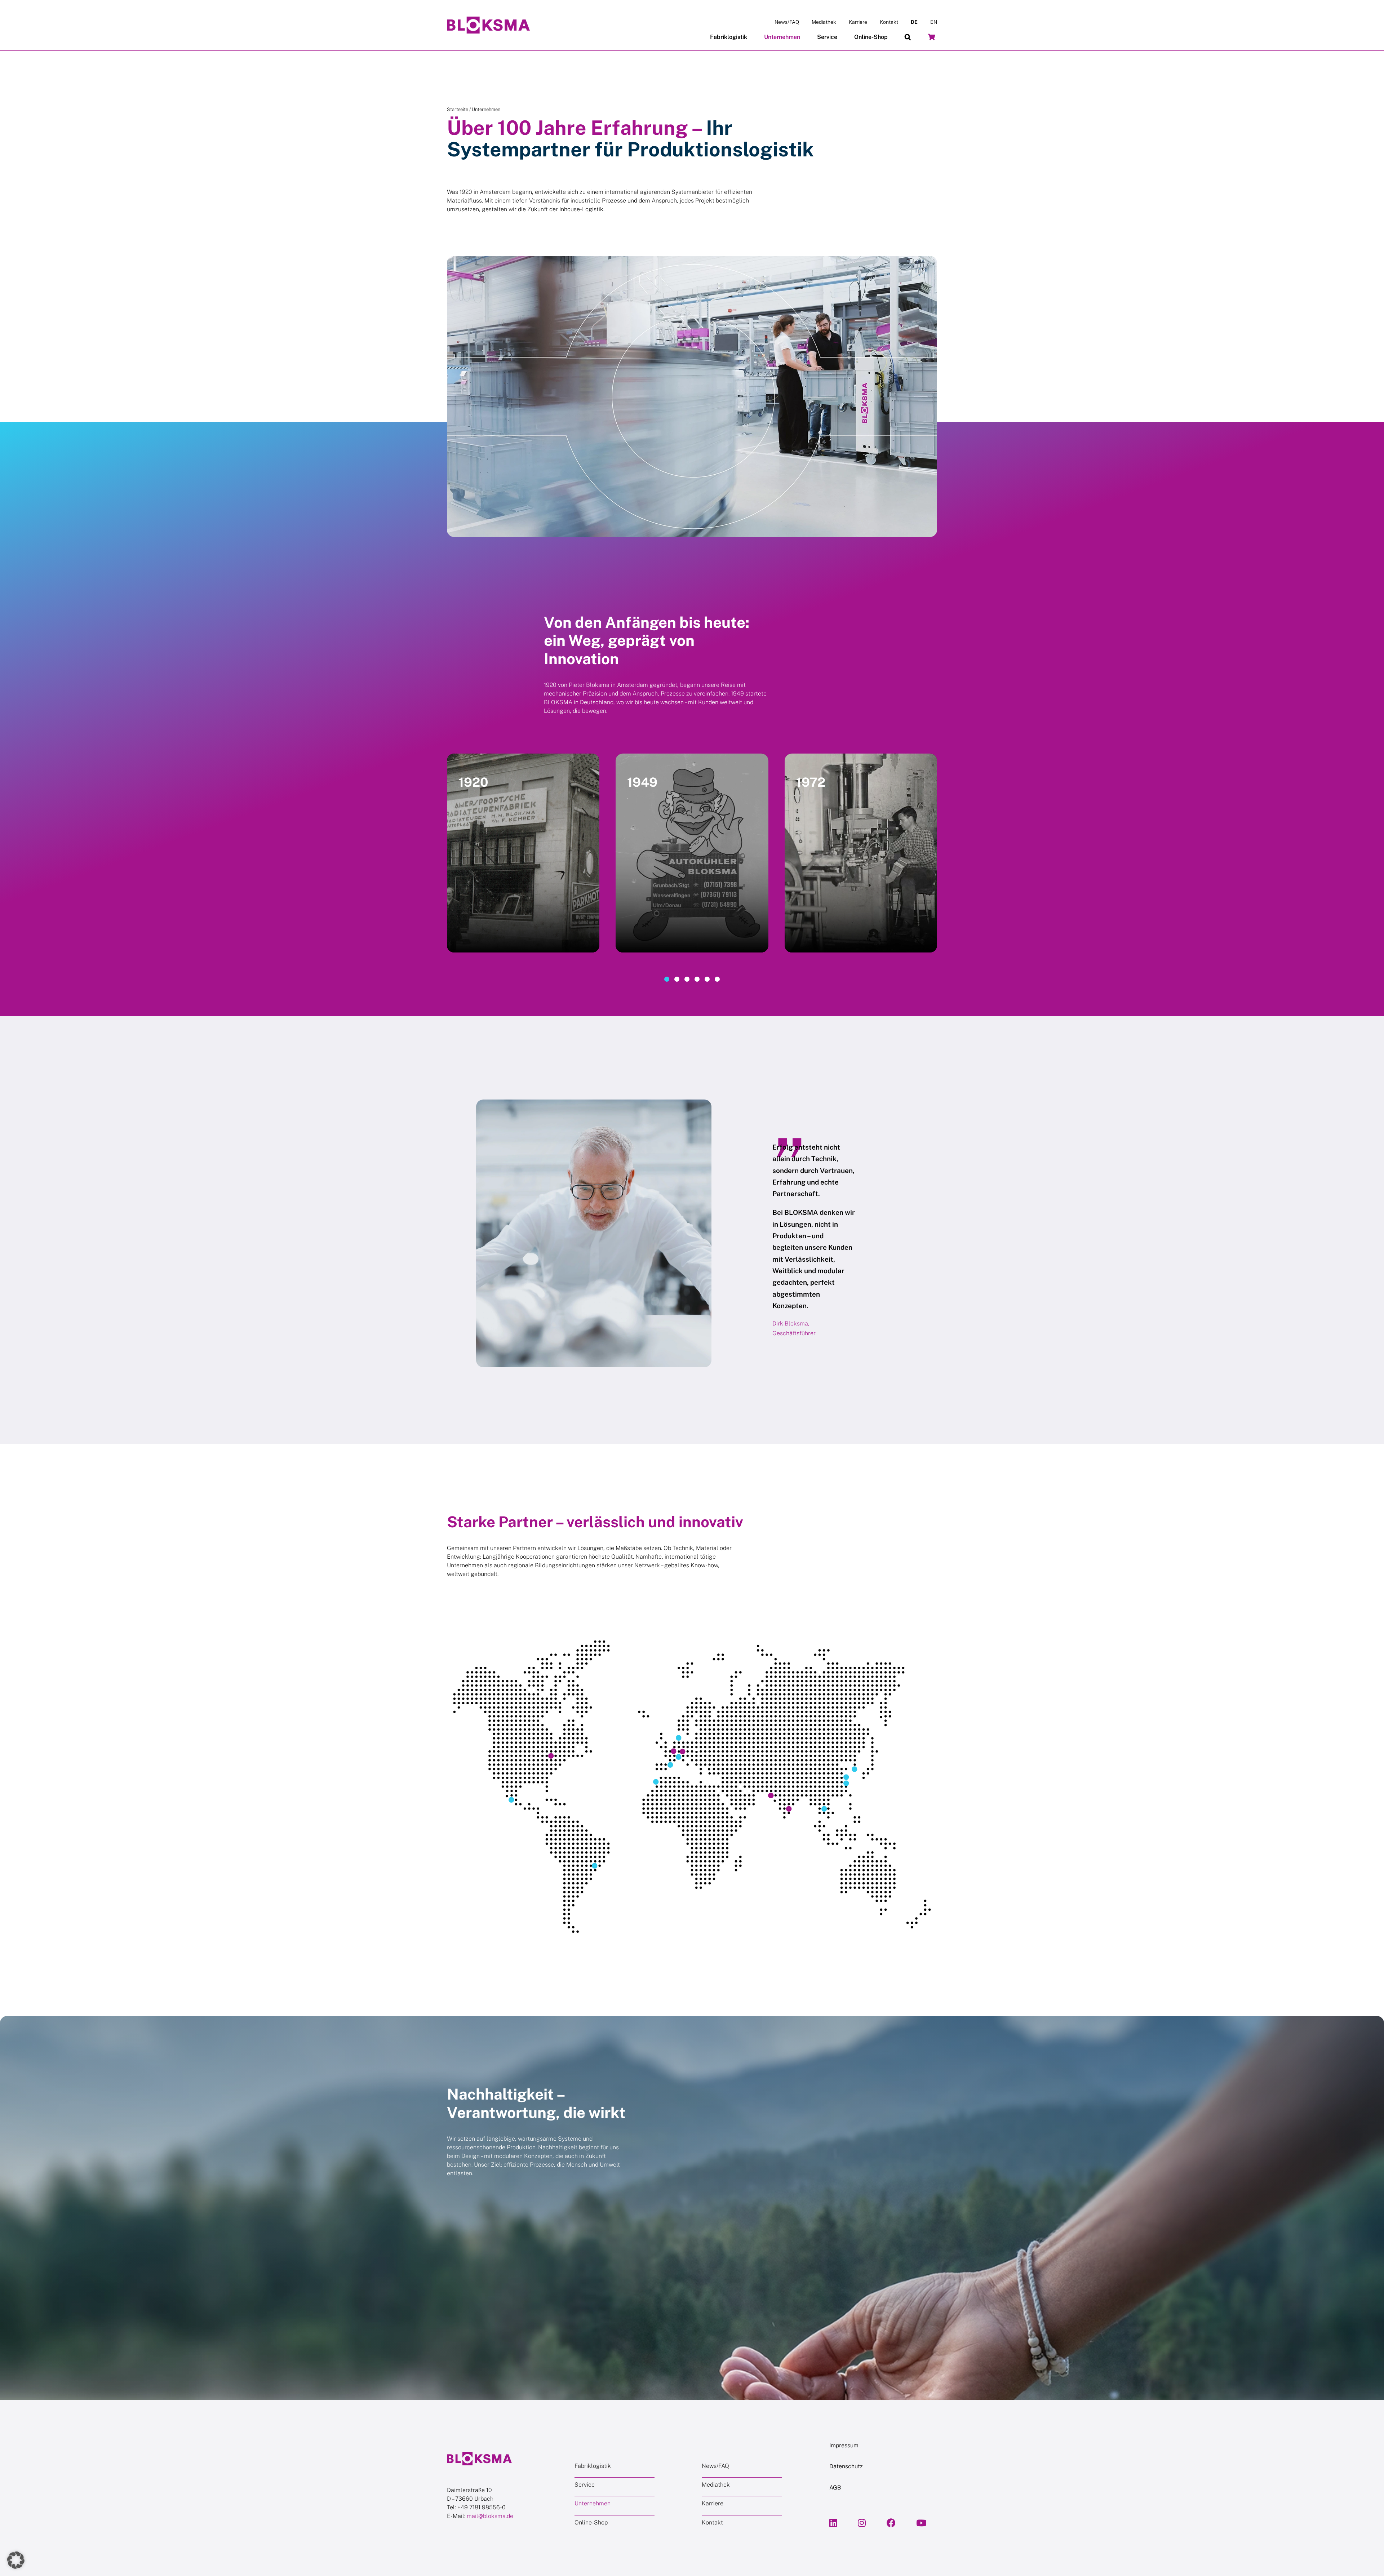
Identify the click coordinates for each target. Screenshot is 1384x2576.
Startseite (458, 109)
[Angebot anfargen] (931, 37)
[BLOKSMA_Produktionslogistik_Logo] (488, 19)
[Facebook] (891, 2523)
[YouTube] (921, 2523)
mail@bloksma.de (490, 2516)
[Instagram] (862, 2523)
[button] (908, 37)
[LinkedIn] (833, 2523)
